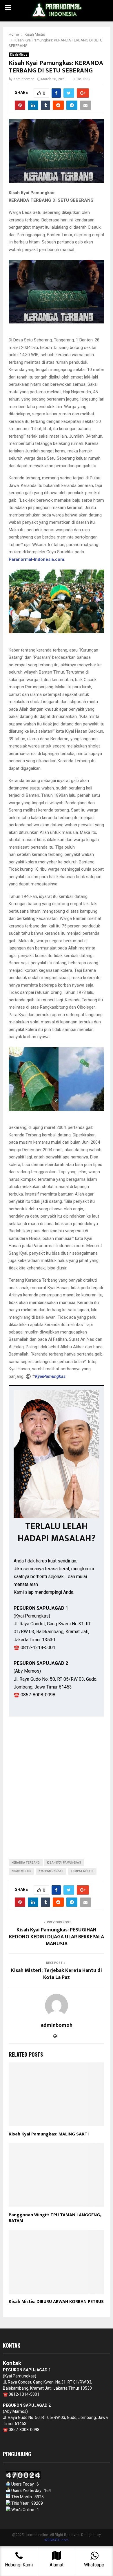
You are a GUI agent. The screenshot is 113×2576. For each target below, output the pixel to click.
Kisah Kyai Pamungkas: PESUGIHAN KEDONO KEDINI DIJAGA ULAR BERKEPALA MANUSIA (57, 1937)
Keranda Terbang (26, 1863)
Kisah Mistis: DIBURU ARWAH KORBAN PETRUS (56, 2302)
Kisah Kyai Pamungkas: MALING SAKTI (49, 2134)
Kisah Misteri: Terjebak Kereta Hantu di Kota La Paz (57, 1974)
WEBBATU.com (57, 2540)
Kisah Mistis (19, 55)
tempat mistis (82, 1871)
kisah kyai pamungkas (64, 1863)
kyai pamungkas (51, 1871)
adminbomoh (24, 79)
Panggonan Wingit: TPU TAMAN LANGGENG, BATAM (55, 2218)
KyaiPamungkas (50, 1376)
